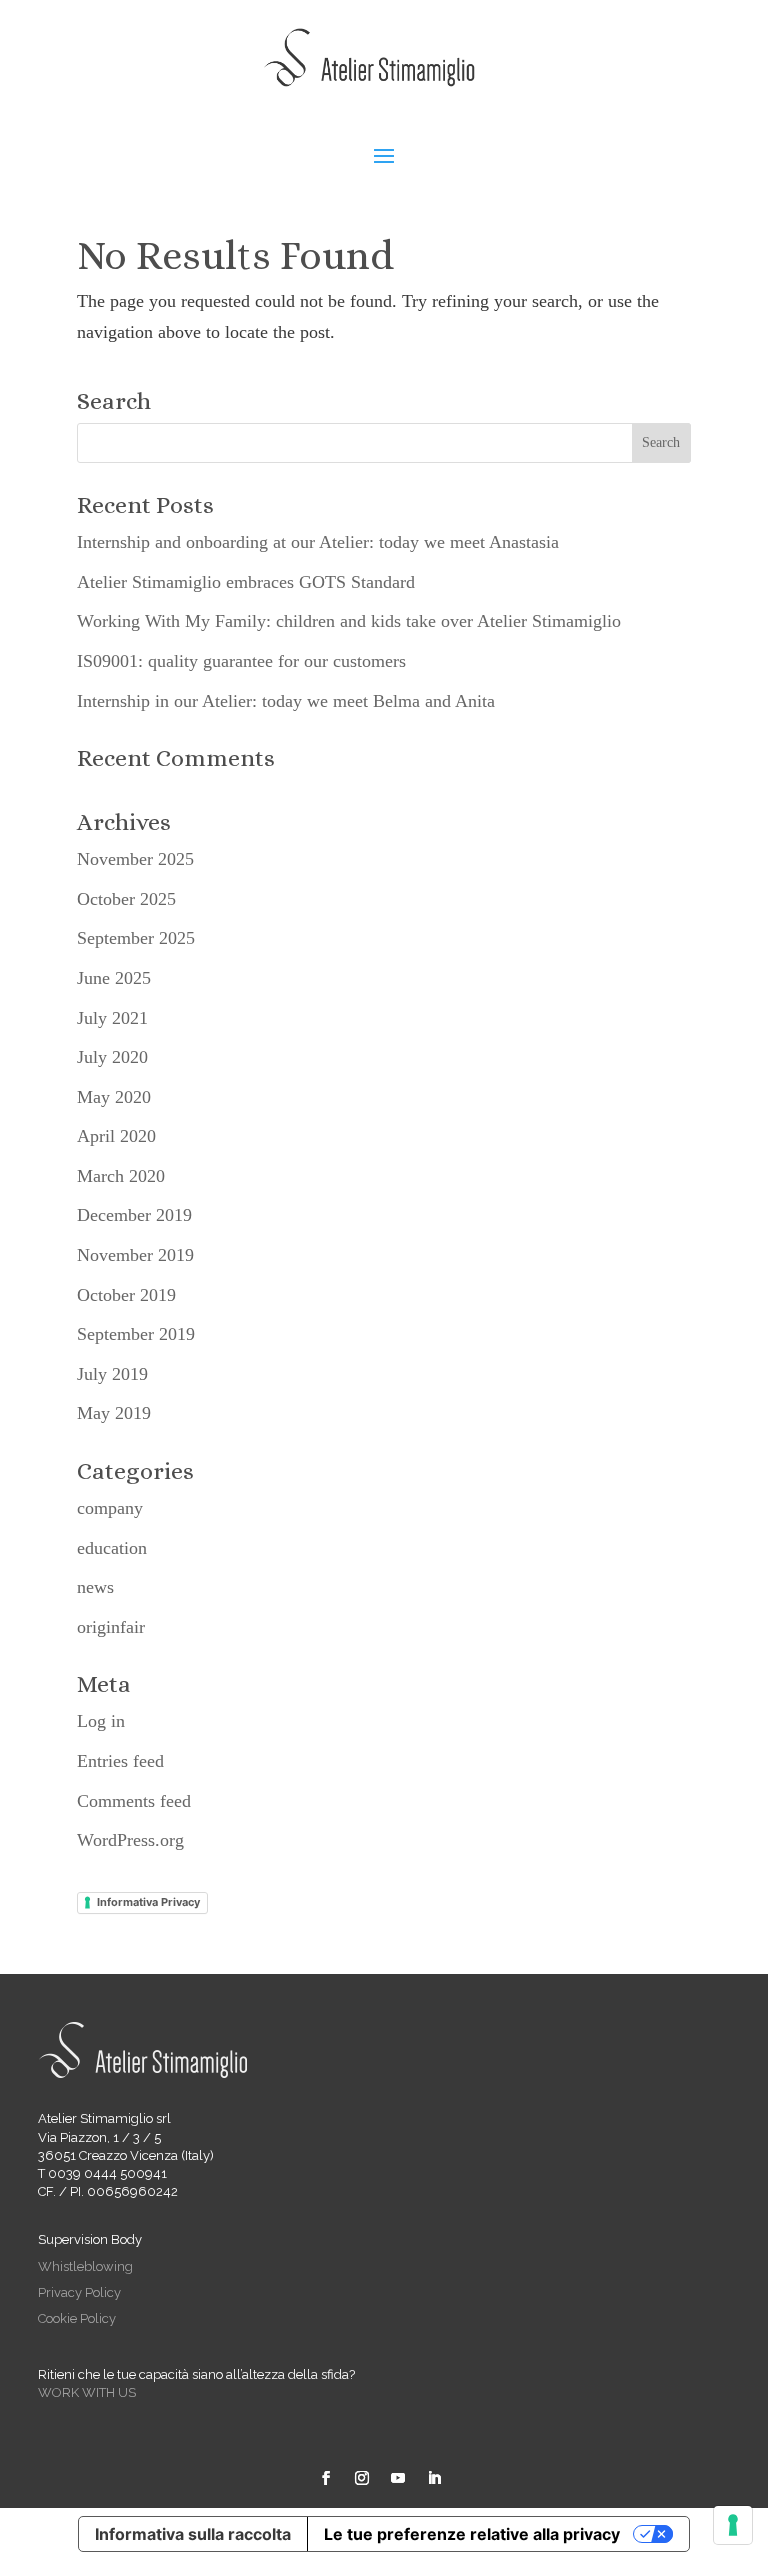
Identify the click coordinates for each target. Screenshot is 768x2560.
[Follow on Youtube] (398, 2478)
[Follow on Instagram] (362, 2478)
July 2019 (112, 1374)
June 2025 (114, 978)
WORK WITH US (87, 2392)
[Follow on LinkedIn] (434, 2478)
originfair (111, 1627)
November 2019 (135, 1255)
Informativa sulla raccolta (193, 2534)
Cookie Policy (77, 2318)
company (110, 1508)
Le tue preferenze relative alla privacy (472, 2534)
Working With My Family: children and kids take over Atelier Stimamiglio (349, 621)
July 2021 (112, 1018)
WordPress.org (130, 1840)
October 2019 (126, 1295)
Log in (101, 1721)
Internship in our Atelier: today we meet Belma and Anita (286, 701)
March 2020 (121, 1176)
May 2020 (114, 1097)
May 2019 (114, 1413)
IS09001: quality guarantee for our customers (241, 661)
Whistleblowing (85, 2266)
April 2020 (116, 1136)
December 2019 (134, 1215)
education (112, 1548)
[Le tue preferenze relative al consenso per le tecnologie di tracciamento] (733, 2525)
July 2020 (112, 1057)
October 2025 (126, 899)
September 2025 (136, 938)
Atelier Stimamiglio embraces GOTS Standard (246, 582)
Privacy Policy (79, 2292)
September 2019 (136, 1334)
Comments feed (134, 1801)
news (95, 1587)
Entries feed (120, 1761)
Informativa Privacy (148, 1902)
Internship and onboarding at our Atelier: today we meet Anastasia (318, 542)
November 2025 (135, 859)
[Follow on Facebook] (326, 2478)
